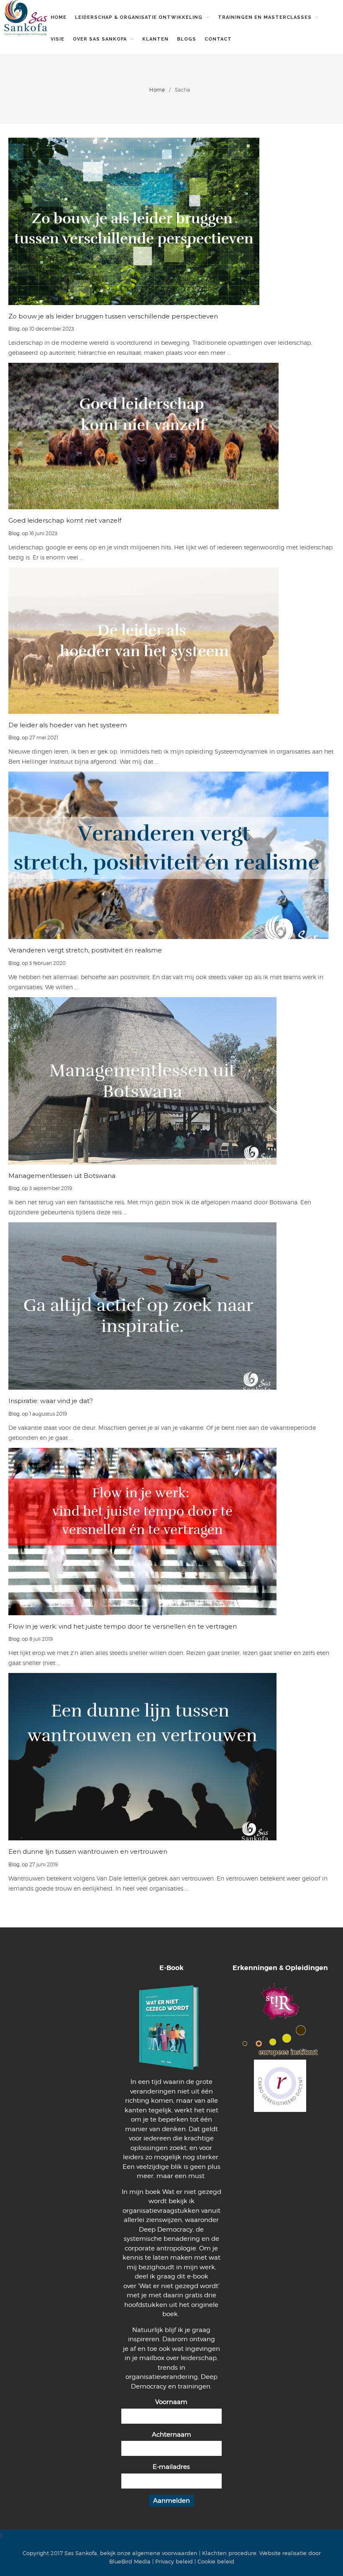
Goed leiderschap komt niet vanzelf (65, 520)
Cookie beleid (216, 2561)
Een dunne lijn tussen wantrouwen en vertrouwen (88, 1851)
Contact (218, 39)
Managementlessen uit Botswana (62, 1176)
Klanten (155, 39)
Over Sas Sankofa (100, 39)
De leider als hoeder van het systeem (68, 725)
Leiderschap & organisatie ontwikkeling (139, 17)
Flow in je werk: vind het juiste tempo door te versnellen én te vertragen (123, 1626)
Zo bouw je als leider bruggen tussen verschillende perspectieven (113, 316)
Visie (58, 39)
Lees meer (172, 221)
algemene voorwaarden (165, 2553)
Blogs (187, 39)
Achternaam (171, 2435)
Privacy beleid (174, 2561)
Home (59, 17)
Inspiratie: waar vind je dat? (51, 1401)
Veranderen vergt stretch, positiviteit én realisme (85, 950)
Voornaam (171, 2402)
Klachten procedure (229, 2553)
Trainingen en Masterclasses (265, 17)
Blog (14, 329)
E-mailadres (171, 2467)
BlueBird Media (130, 2561)
